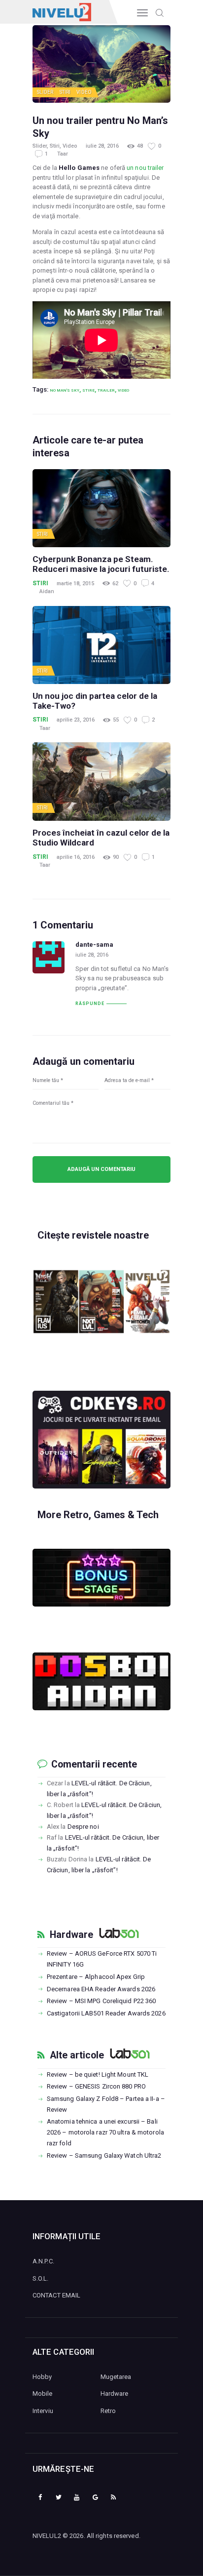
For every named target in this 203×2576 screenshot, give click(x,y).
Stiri (65, 92)
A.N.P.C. (43, 2261)
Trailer (106, 390)
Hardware (71, 1935)
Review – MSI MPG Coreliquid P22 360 (101, 2001)
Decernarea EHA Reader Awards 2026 (101, 1989)
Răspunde (90, 1004)
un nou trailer (145, 168)
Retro (108, 2411)
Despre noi (83, 1827)
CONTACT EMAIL (56, 2295)
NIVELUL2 (47, 2536)
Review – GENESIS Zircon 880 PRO (96, 2086)
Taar (63, 154)
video (123, 390)
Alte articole (77, 2055)
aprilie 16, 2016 (76, 857)
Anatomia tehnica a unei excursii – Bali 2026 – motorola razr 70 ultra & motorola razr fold (105, 2132)
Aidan (47, 591)
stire (88, 390)
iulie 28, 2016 (102, 146)
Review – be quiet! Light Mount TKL (98, 2074)
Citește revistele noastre (93, 1235)
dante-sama (94, 945)
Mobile (43, 2394)
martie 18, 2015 (75, 584)
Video (84, 92)
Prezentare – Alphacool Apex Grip (96, 1977)
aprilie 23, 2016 (76, 720)
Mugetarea (116, 2377)
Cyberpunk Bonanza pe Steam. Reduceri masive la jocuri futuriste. (101, 564)
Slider (45, 92)
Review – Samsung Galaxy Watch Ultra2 (104, 2155)
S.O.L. (41, 2278)
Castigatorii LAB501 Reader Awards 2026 (106, 2013)
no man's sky (65, 390)
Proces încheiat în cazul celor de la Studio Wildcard (101, 838)
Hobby (42, 2377)
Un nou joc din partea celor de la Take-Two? (95, 701)
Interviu (43, 2411)
